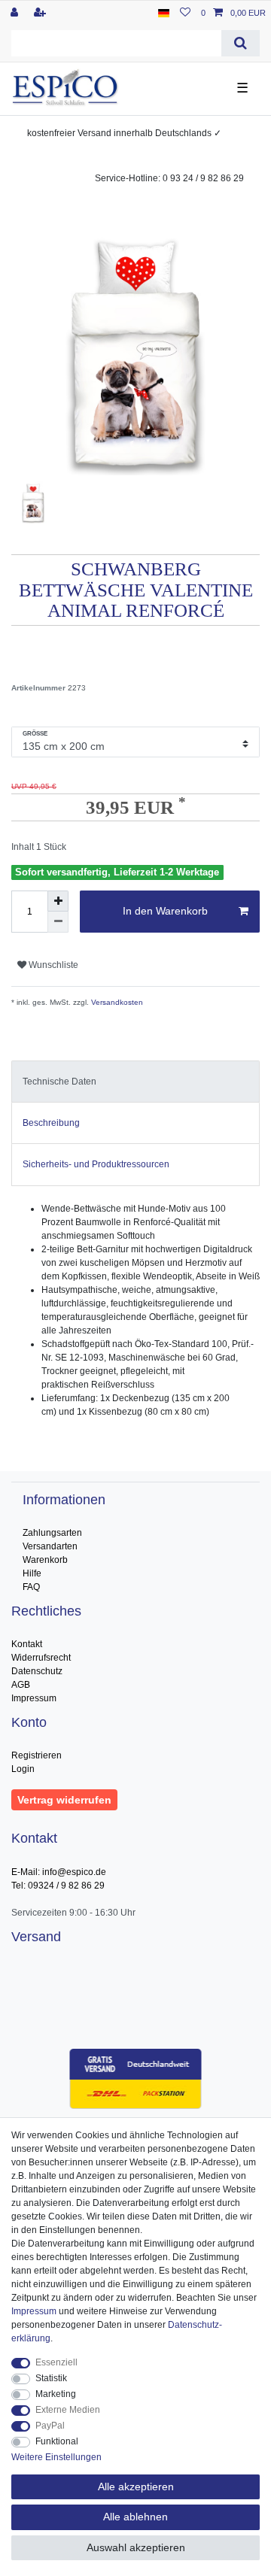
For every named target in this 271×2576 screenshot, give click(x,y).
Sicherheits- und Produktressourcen (96, 1164)
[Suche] (241, 43)
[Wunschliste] (185, 13)
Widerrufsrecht (41, 1658)
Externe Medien (68, 2410)
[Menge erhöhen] (58, 901)
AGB (21, 1685)
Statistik (51, 2378)
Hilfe (32, 1573)
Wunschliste (52, 965)
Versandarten (50, 1546)
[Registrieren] (41, 13)
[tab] (135, 1082)
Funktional (57, 2441)
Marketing (56, 2394)
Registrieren (37, 1755)
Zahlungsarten (52, 1533)
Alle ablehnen (135, 2517)
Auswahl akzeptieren (136, 2547)
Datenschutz (37, 1671)
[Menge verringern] (58, 922)
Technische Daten (59, 1082)
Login (23, 1769)
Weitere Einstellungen (56, 2457)
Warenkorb (45, 1560)
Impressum (34, 1698)
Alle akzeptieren (136, 2486)
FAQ (31, 1587)
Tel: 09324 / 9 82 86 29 (58, 1886)
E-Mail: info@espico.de (59, 1872)
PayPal (50, 2426)
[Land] (164, 13)
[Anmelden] (16, 13)
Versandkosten (116, 1002)
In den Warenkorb (165, 911)
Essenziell (56, 2362)
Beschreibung (51, 1123)
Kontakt (27, 1644)
